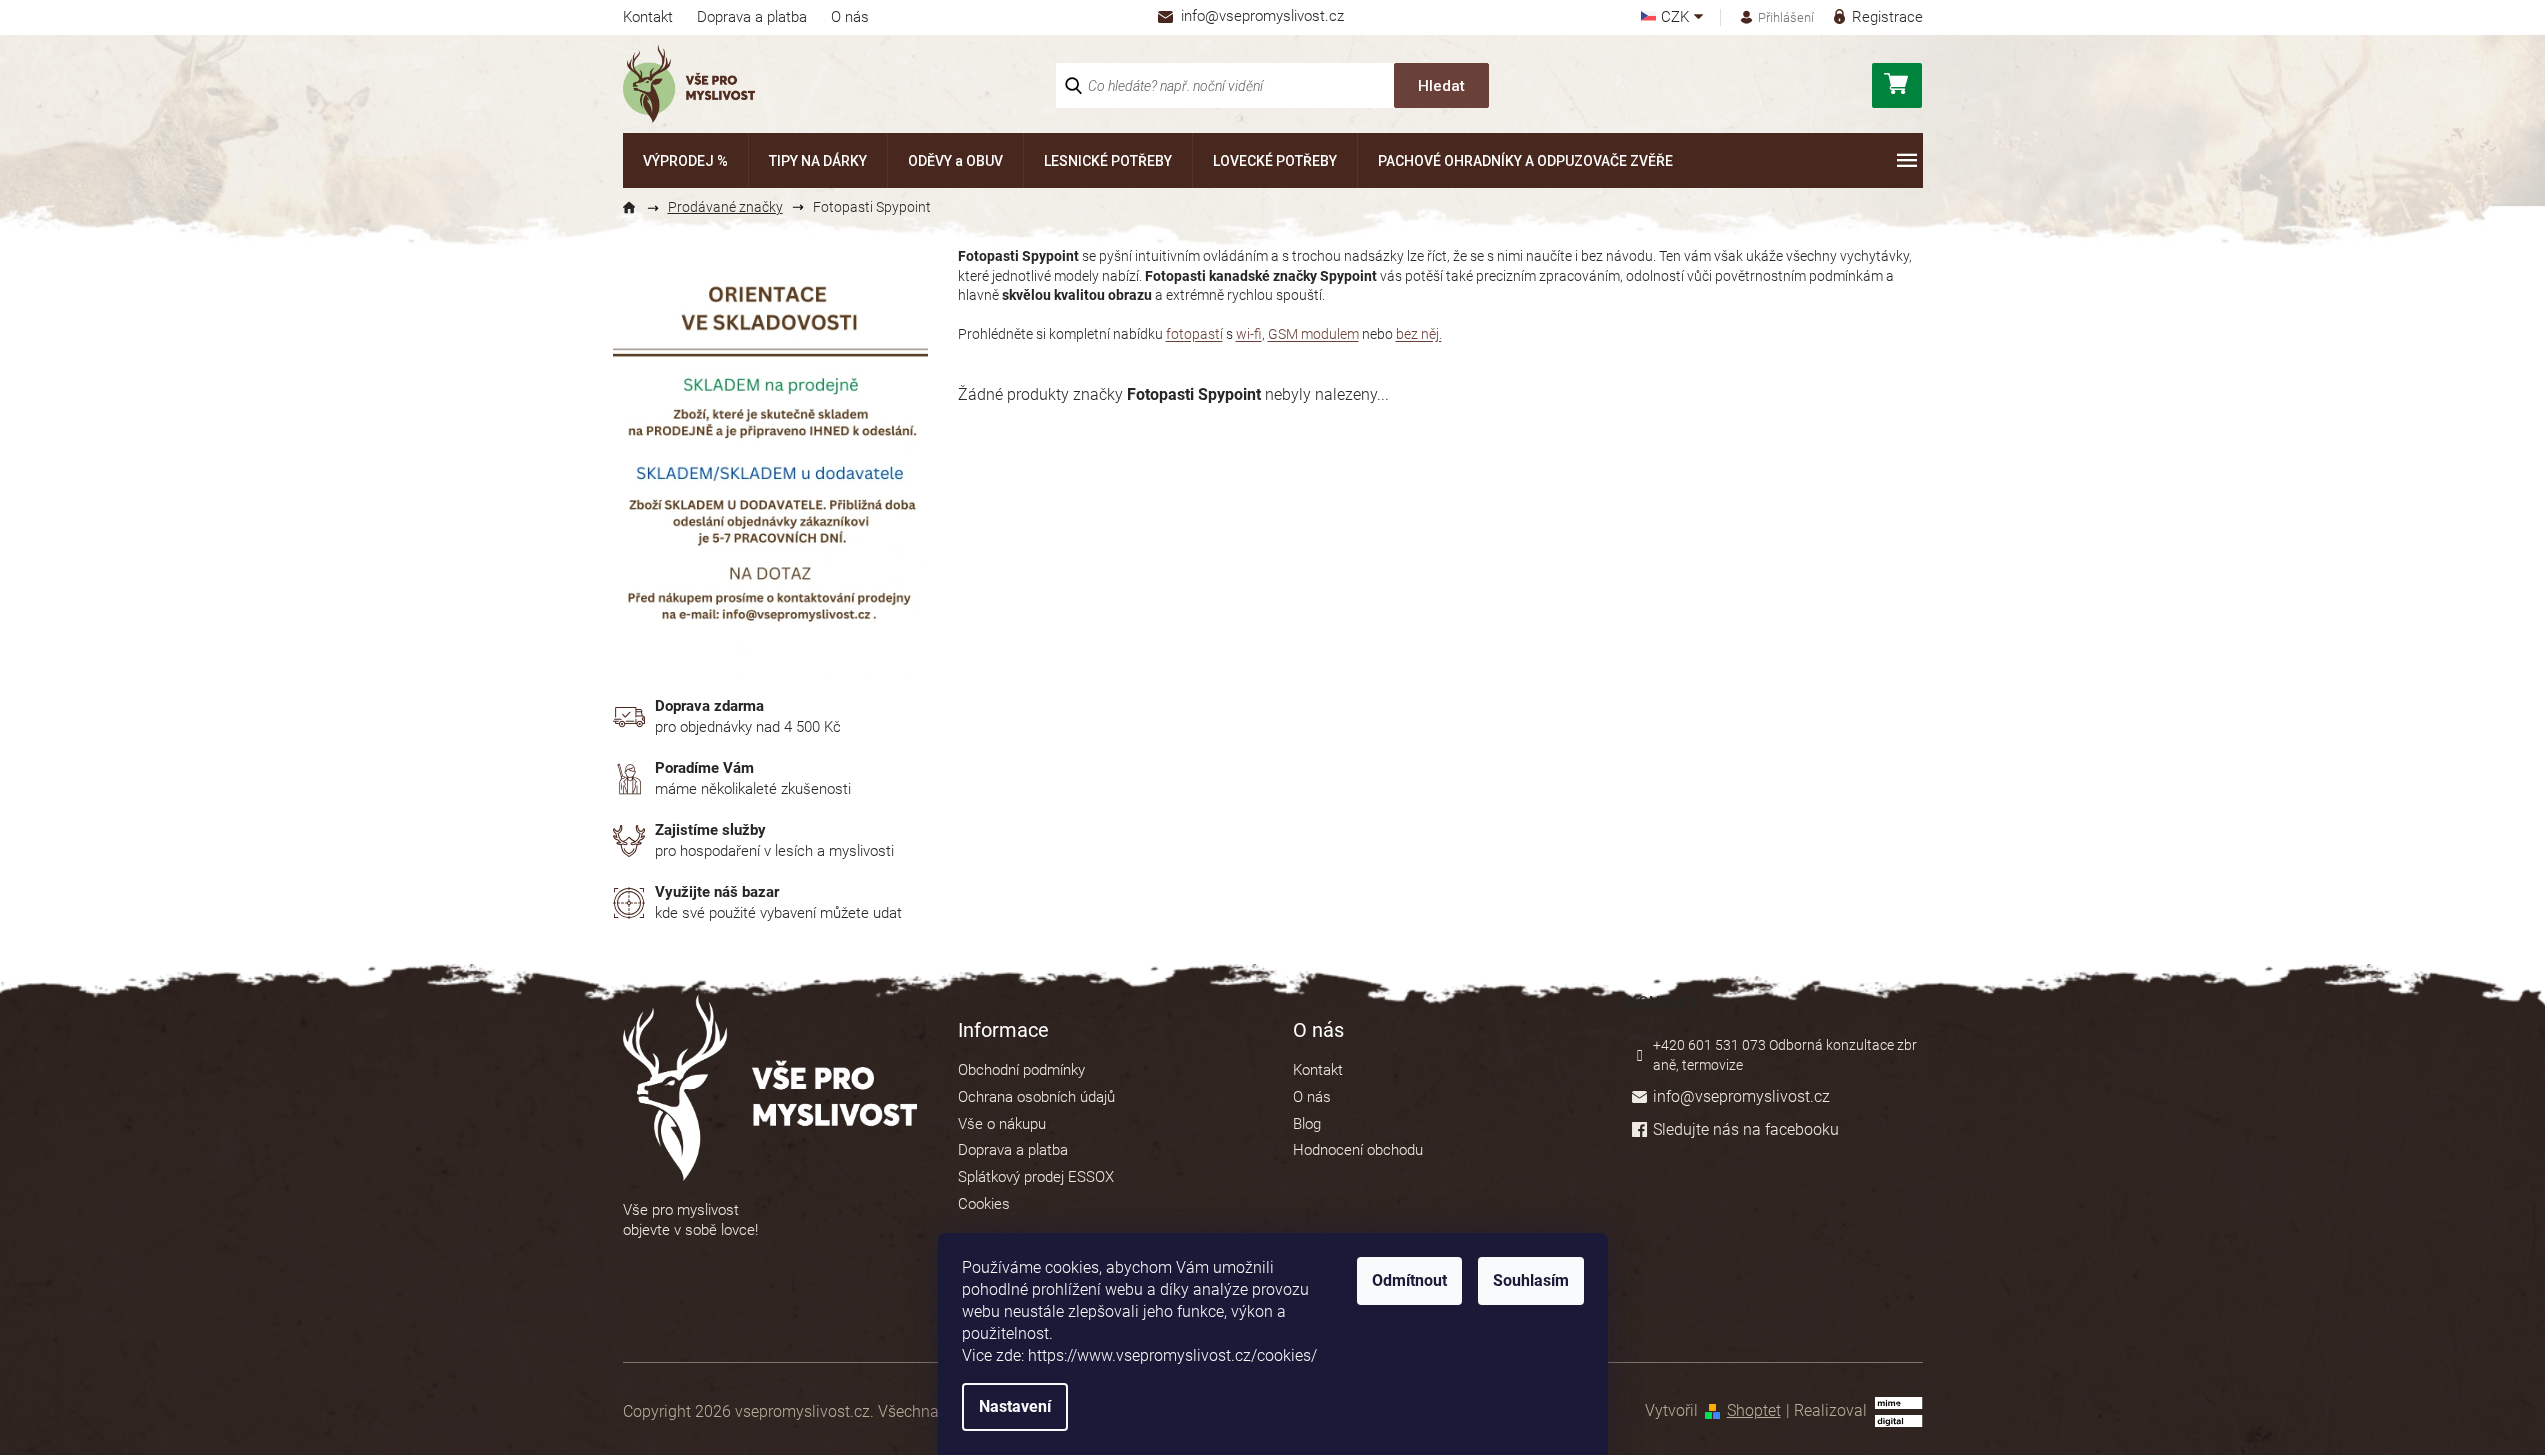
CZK (1677, 17)
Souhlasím (1531, 1280)
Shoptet (1754, 1410)
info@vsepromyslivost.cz (1741, 1096)
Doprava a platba (752, 17)
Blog (1307, 1124)
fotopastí (1194, 334)
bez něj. (1419, 334)
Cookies (984, 1204)
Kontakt (648, 17)
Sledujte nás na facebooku (1746, 1129)
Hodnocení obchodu (1358, 1150)
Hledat (1441, 86)
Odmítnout (1409, 1280)
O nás (850, 17)
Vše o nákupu (1002, 1124)
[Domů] (638, 208)
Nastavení (1015, 1406)
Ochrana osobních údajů (1036, 1097)
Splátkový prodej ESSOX (1036, 1177)
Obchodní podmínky (1021, 1070)
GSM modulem (1313, 334)
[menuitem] (685, 160)
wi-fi (1249, 334)
